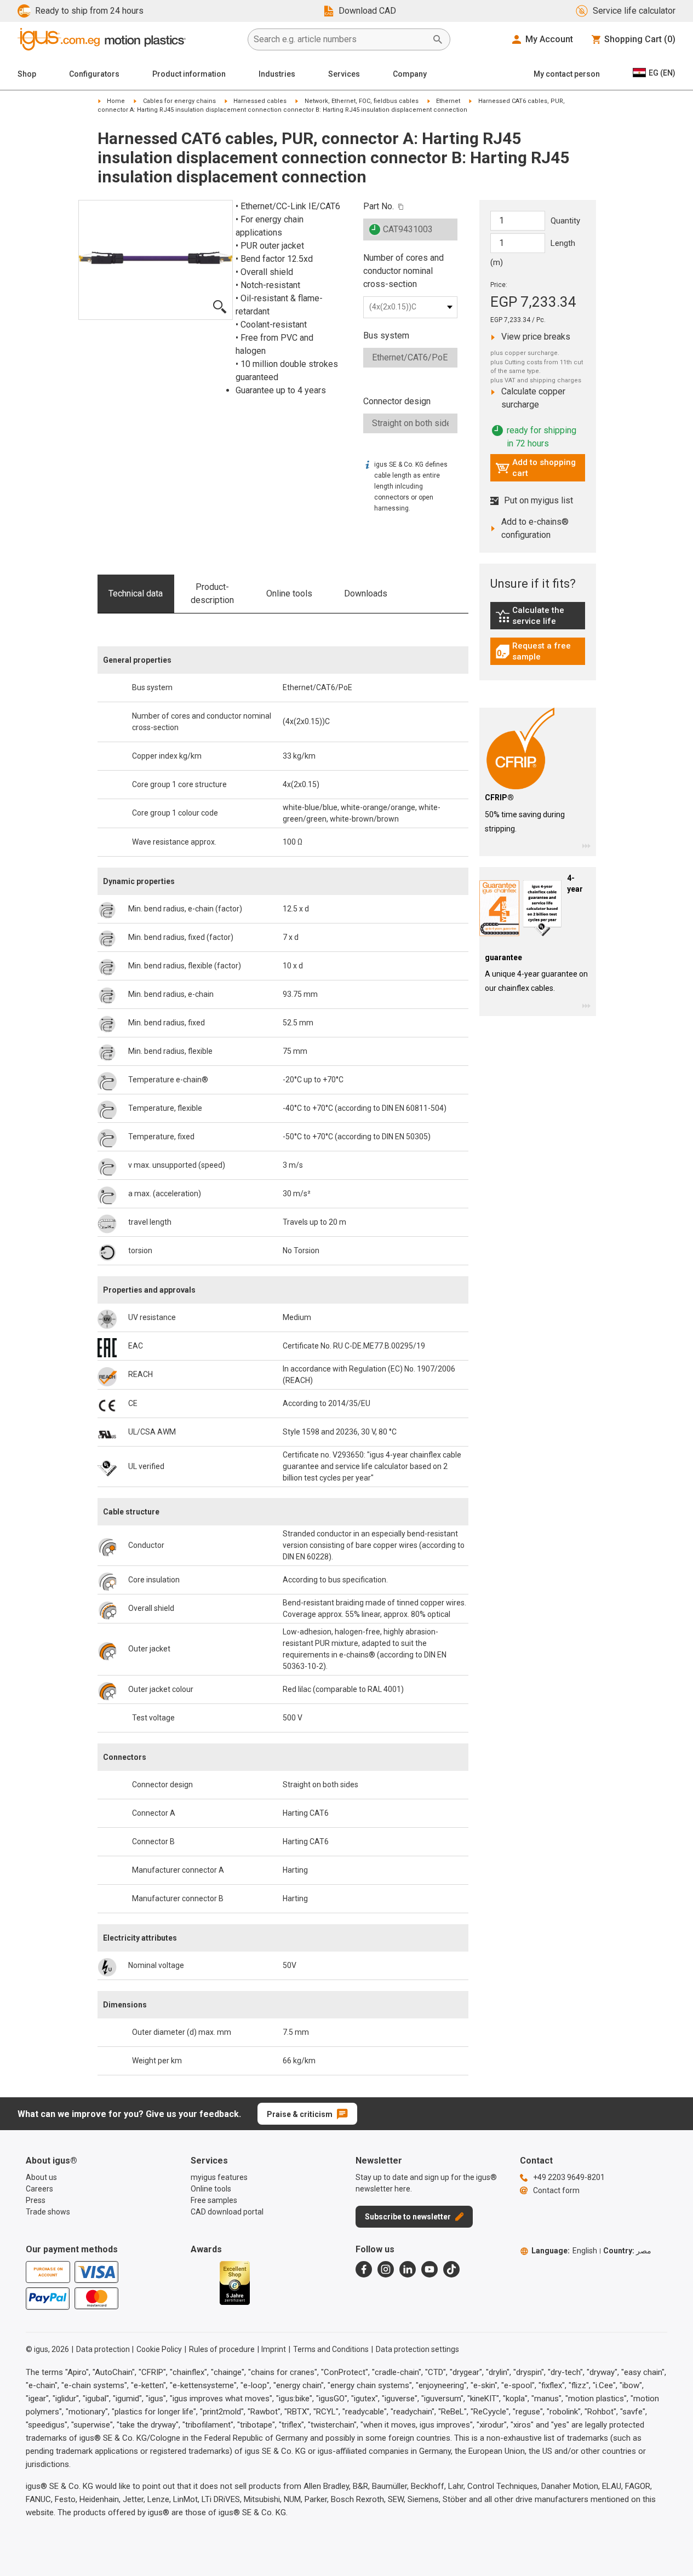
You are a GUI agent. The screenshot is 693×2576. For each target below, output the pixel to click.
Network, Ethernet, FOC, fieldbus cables (362, 101)
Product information (189, 74)
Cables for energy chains (179, 101)
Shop (27, 74)
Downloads (366, 593)
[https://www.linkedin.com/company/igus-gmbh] (408, 2269)
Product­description (212, 593)
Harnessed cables (260, 101)
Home (116, 101)
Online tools (289, 593)
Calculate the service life (540, 616)
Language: (564, 2251)
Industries (277, 74)
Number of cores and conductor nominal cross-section (403, 271)
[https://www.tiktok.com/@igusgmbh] (451, 2269)
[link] (538, 620)
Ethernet (448, 101)
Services (344, 74)
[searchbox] (340, 39)
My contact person (567, 74)
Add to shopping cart (535, 468)
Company (410, 74)
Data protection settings (417, 2349)
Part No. (379, 206)
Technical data (136, 593)
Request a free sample (540, 651)
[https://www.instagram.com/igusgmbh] (386, 2269)
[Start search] (438, 39)
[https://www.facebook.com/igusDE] (364, 2269)
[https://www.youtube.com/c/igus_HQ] (429, 2269)
